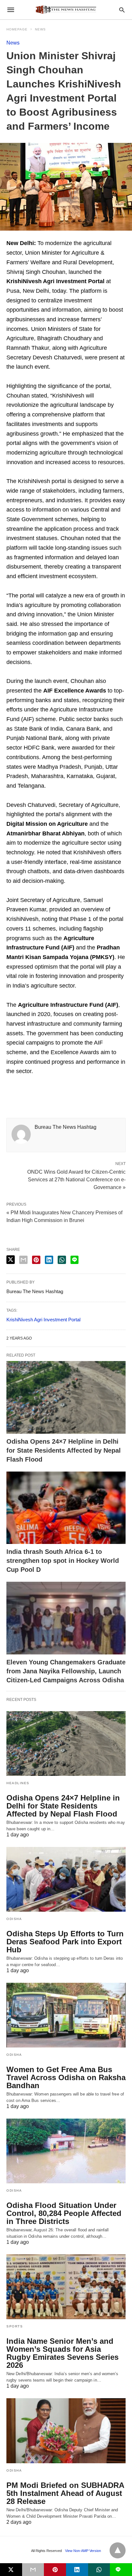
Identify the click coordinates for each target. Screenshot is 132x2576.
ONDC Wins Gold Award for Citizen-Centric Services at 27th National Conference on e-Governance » (76, 1179)
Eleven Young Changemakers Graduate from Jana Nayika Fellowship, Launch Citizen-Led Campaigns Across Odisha (66, 1671)
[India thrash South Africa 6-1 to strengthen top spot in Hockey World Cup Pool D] (66, 1508)
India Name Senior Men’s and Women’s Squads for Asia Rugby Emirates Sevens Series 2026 (62, 2353)
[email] (33, 2570)
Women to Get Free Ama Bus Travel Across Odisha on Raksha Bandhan (66, 2077)
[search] (122, 10)
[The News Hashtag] (66, 10)
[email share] (23, 1260)
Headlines (18, 1783)
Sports (15, 2326)
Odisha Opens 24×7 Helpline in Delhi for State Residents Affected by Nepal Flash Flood (64, 1450)
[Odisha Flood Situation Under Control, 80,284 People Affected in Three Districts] (66, 2151)
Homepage (17, 29)
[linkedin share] (49, 1260)
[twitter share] (11, 1260)
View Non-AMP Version (83, 2551)
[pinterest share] (36, 1260)
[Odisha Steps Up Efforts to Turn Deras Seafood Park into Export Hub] (66, 1879)
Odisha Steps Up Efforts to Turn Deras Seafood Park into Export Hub (65, 1942)
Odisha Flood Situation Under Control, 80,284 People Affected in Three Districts (64, 2213)
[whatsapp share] (62, 1260)
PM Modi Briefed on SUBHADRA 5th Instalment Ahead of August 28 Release (65, 2493)
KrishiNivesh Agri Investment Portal (43, 1320)
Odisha (14, 1919)
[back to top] (118, 2550)
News (40, 29)
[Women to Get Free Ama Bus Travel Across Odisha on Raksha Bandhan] (66, 2015)
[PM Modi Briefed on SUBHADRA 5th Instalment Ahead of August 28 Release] (66, 2431)
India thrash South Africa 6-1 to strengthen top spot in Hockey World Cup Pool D (63, 1561)
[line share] (74, 1260)
